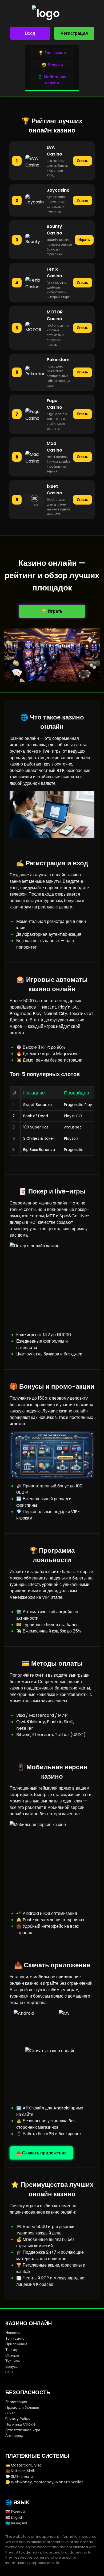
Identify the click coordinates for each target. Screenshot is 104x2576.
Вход (30, 33)
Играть (83, 161)
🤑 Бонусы (52, 65)
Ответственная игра (23, 2430)
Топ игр (12, 2350)
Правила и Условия (22, 2407)
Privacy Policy (18, 2419)
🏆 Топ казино (52, 53)
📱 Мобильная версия (52, 80)
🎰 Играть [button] (52, 611)
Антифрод (14, 2435)
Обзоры (12, 2355)
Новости (13, 2333)
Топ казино (15, 2338)
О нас (10, 2413)
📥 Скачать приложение (41, 2153)
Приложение (16, 2344)
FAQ (9, 2372)
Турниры (13, 2361)
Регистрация (74, 33)
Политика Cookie (21, 2424)
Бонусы (12, 2366)
